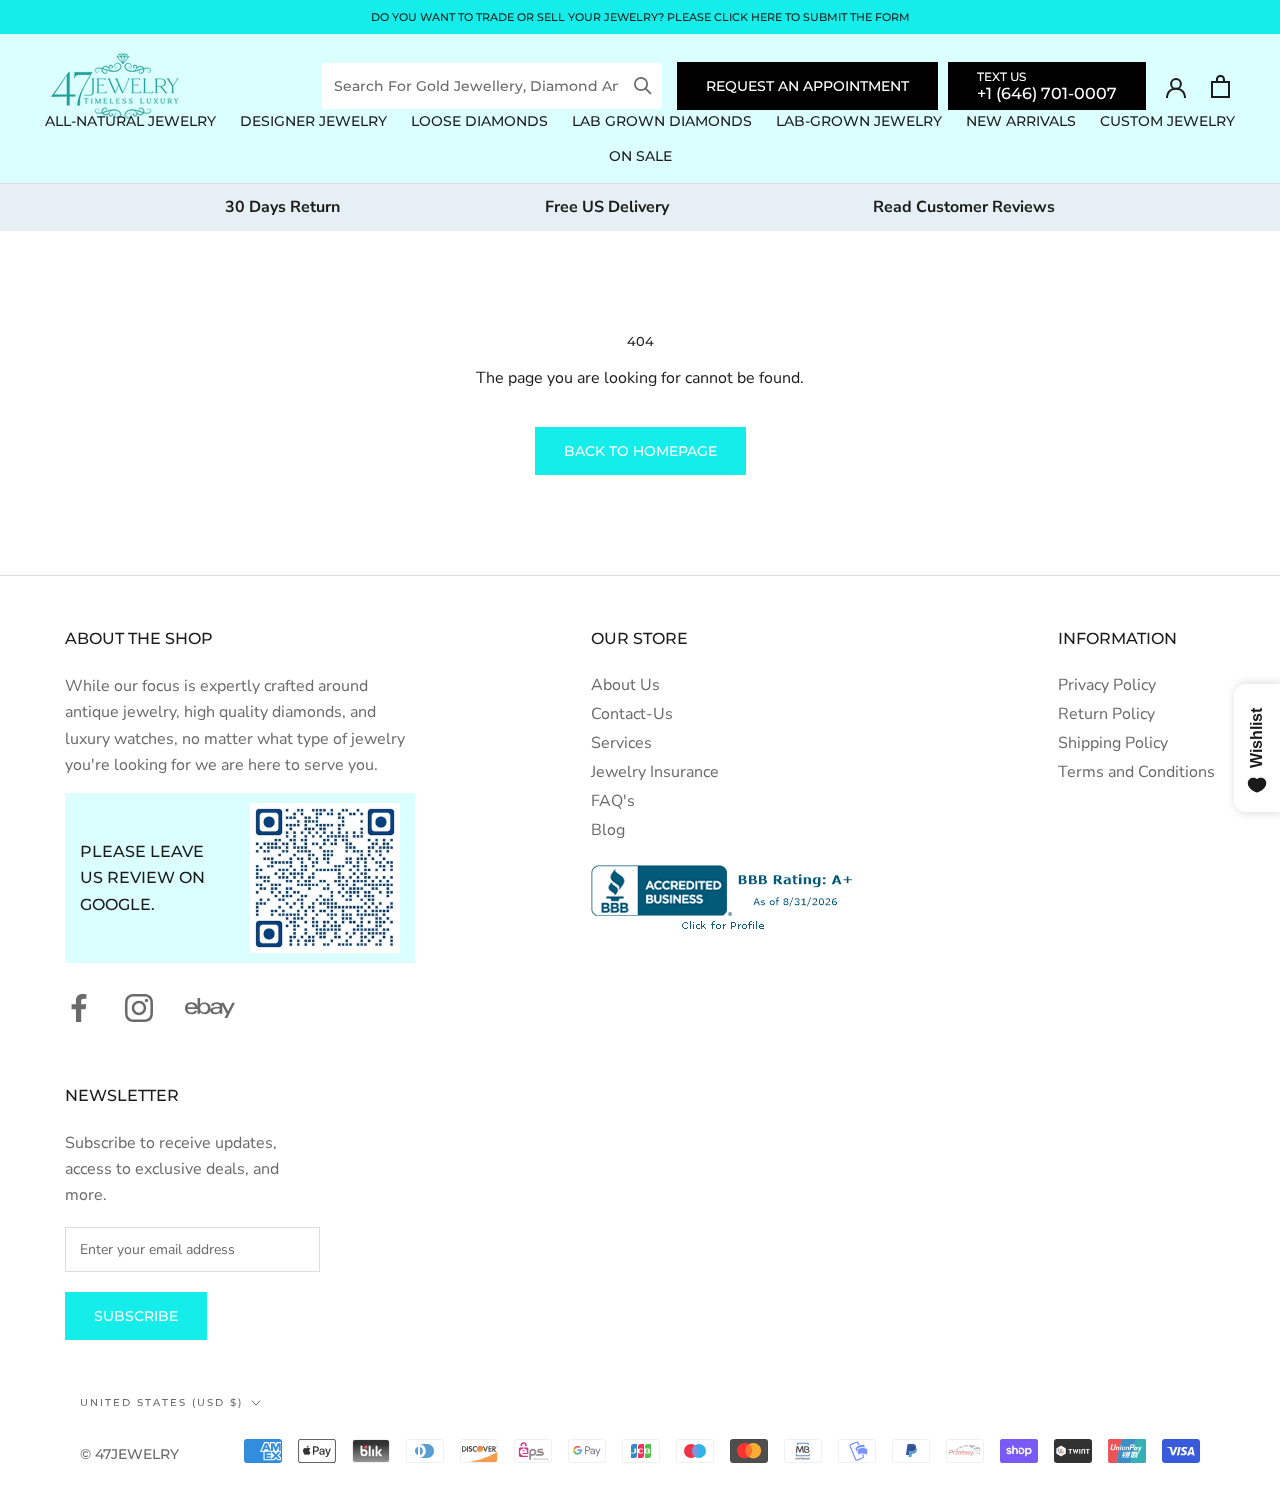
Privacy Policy (1107, 685)
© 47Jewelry (129, 1454)
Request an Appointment (807, 86)
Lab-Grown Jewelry (859, 121)
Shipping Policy (1113, 743)
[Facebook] (79, 1008)
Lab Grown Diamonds (662, 121)
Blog (608, 830)
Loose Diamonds (479, 121)
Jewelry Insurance (655, 772)
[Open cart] (1220, 86)
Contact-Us (632, 714)
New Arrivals (1021, 121)
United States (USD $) (161, 1402)
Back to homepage (640, 451)
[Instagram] (139, 1008)
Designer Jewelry (313, 121)
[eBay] (210, 1008)
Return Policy (1106, 714)
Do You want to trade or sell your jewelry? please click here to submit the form (640, 17)
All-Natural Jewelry (130, 121)
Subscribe (136, 1316)
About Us (625, 685)
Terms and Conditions (1136, 772)
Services (621, 743)
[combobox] (478, 86)
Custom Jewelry (1167, 121)
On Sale (640, 156)
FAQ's (613, 801)
